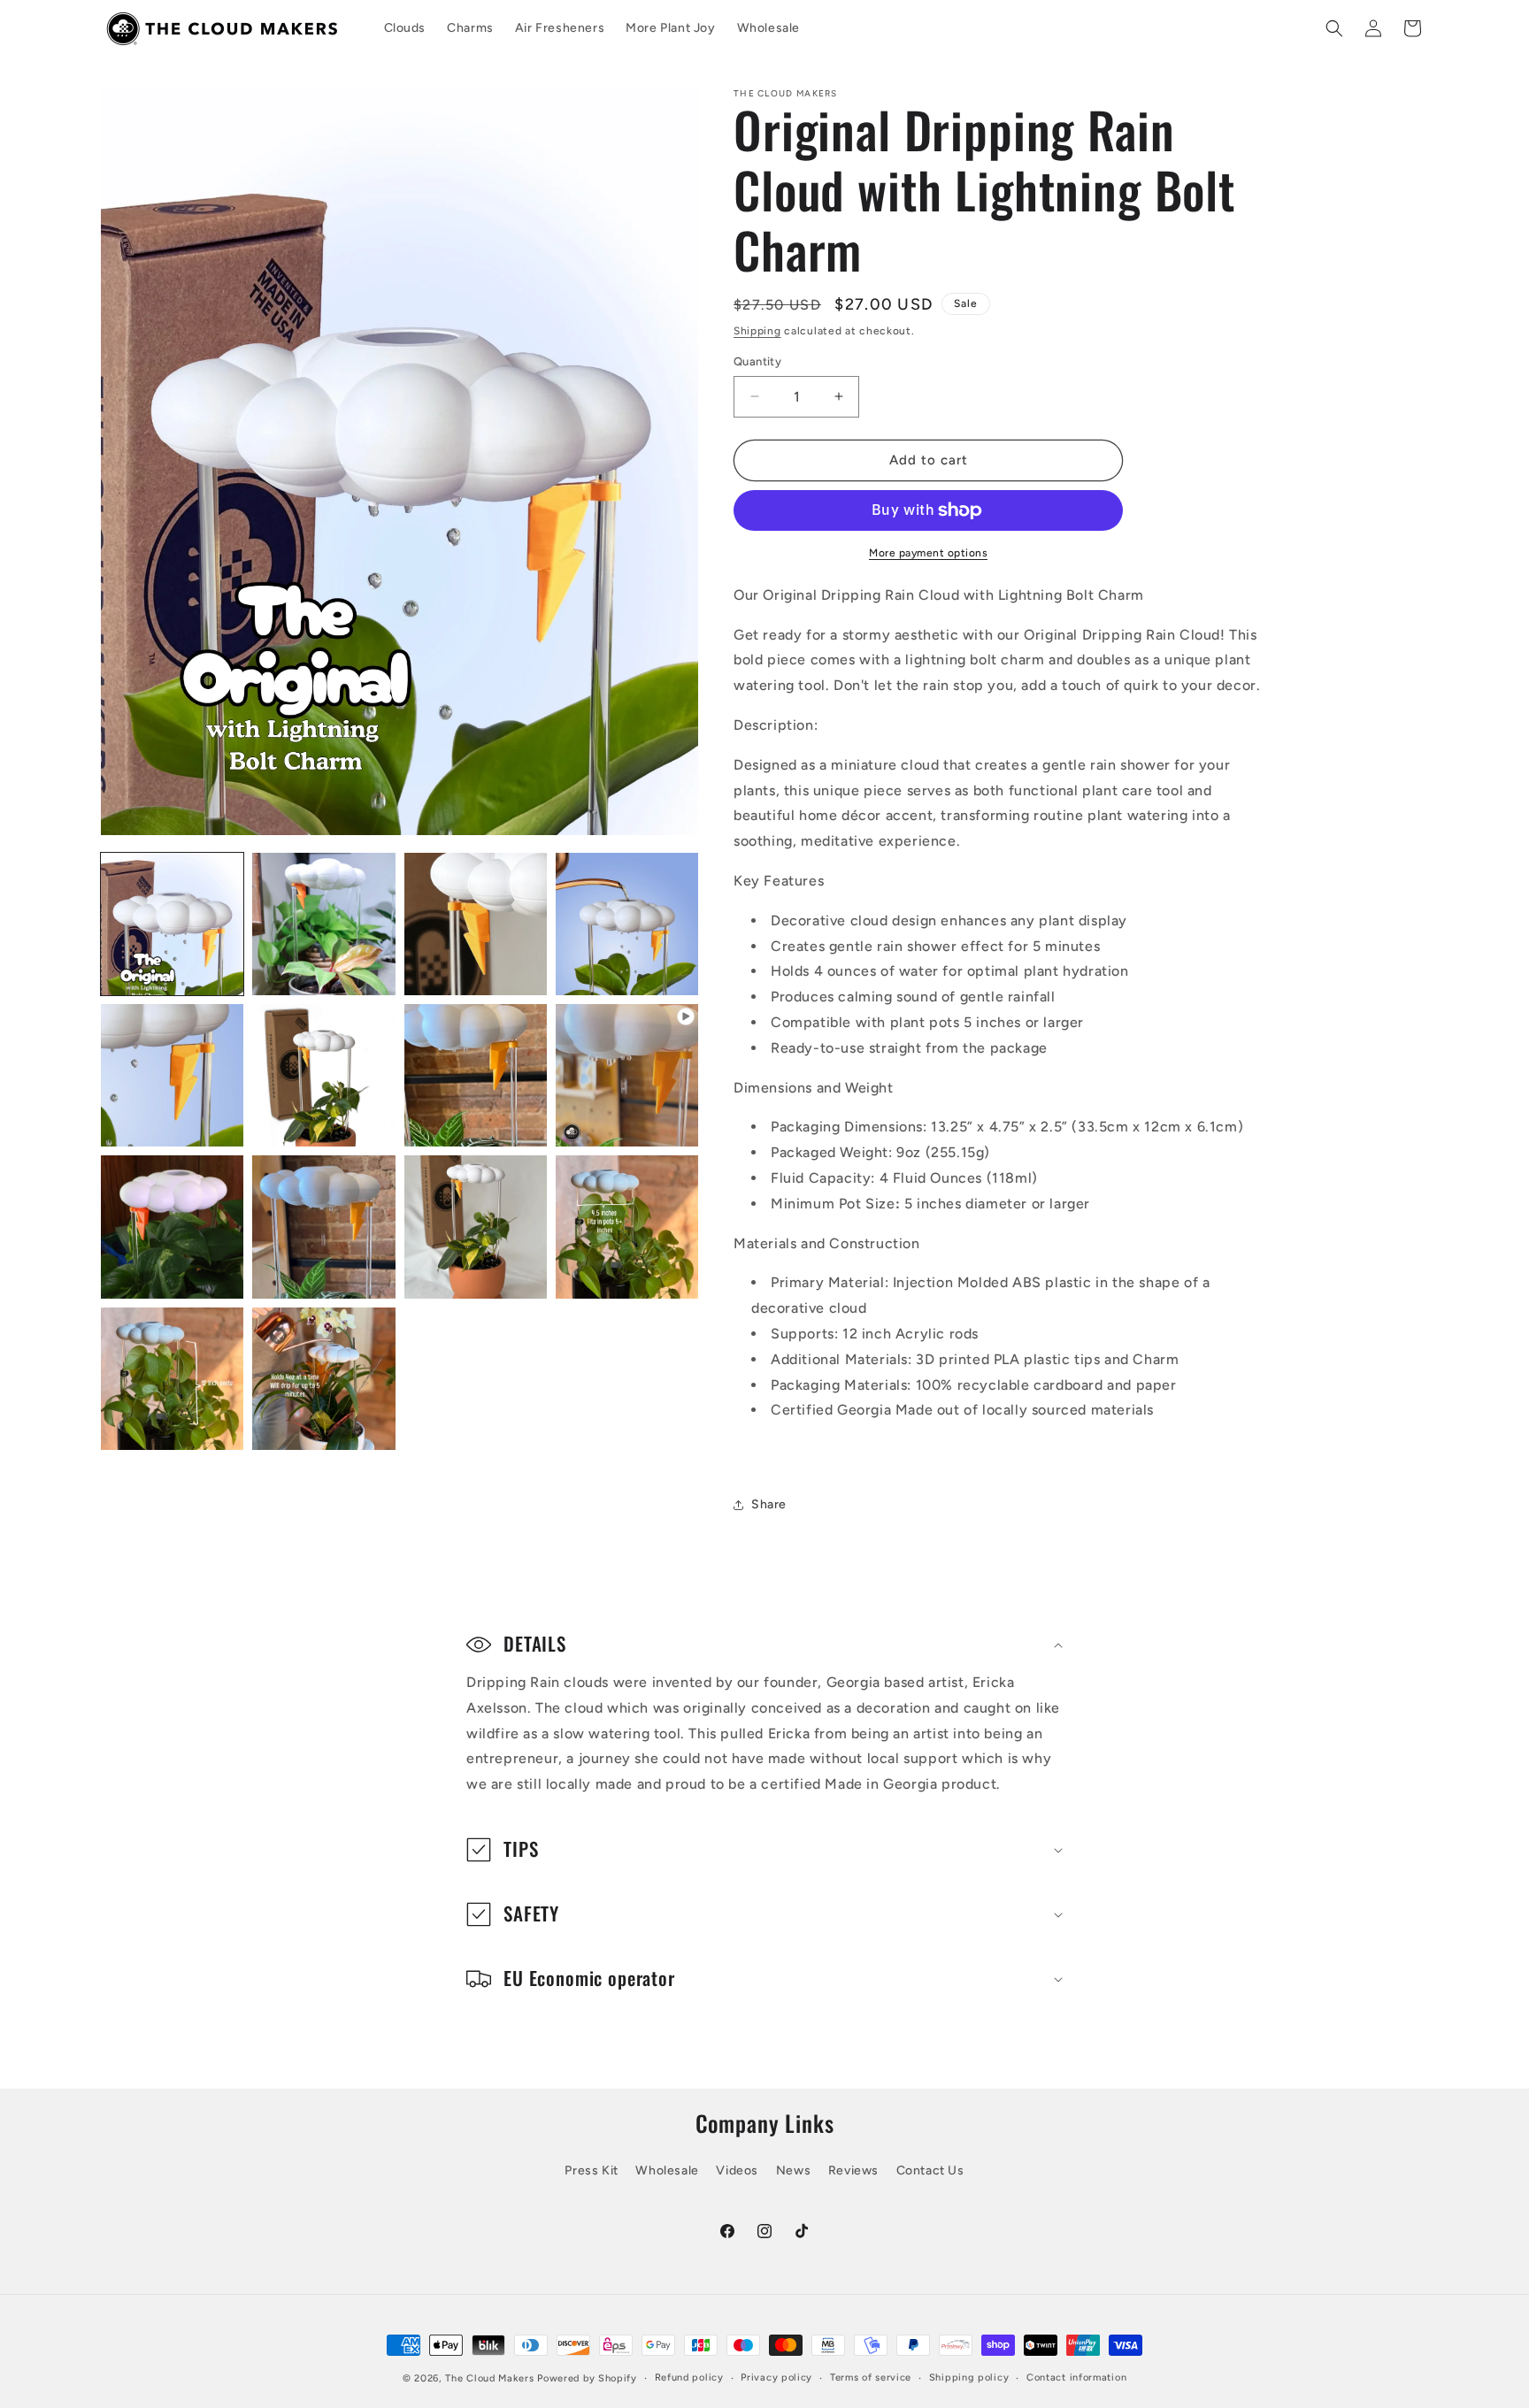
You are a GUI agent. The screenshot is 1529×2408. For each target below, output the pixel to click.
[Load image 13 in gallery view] (323, 1379)
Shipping (757, 331)
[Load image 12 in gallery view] (172, 1379)
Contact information (1076, 2377)
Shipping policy (969, 2377)
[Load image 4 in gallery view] (627, 924)
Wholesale (667, 2170)
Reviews (853, 2170)
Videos (737, 2170)
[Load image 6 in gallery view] (323, 1075)
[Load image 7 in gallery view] (476, 1075)
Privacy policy (776, 2377)
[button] (1334, 28)
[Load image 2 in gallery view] (323, 924)
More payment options (928, 553)
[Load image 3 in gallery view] (476, 924)
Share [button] (769, 1504)
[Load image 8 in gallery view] (172, 1227)
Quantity (757, 361)
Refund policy (689, 2377)
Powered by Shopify (587, 2378)
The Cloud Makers (489, 2378)
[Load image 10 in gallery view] (476, 1227)
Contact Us (930, 2170)
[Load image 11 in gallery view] (627, 1227)
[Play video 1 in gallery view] (627, 1075)
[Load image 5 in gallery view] (172, 1075)
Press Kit (591, 2170)
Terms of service (871, 2377)
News (793, 2170)
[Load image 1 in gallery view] (172, 924)
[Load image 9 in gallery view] (323, 1227)
